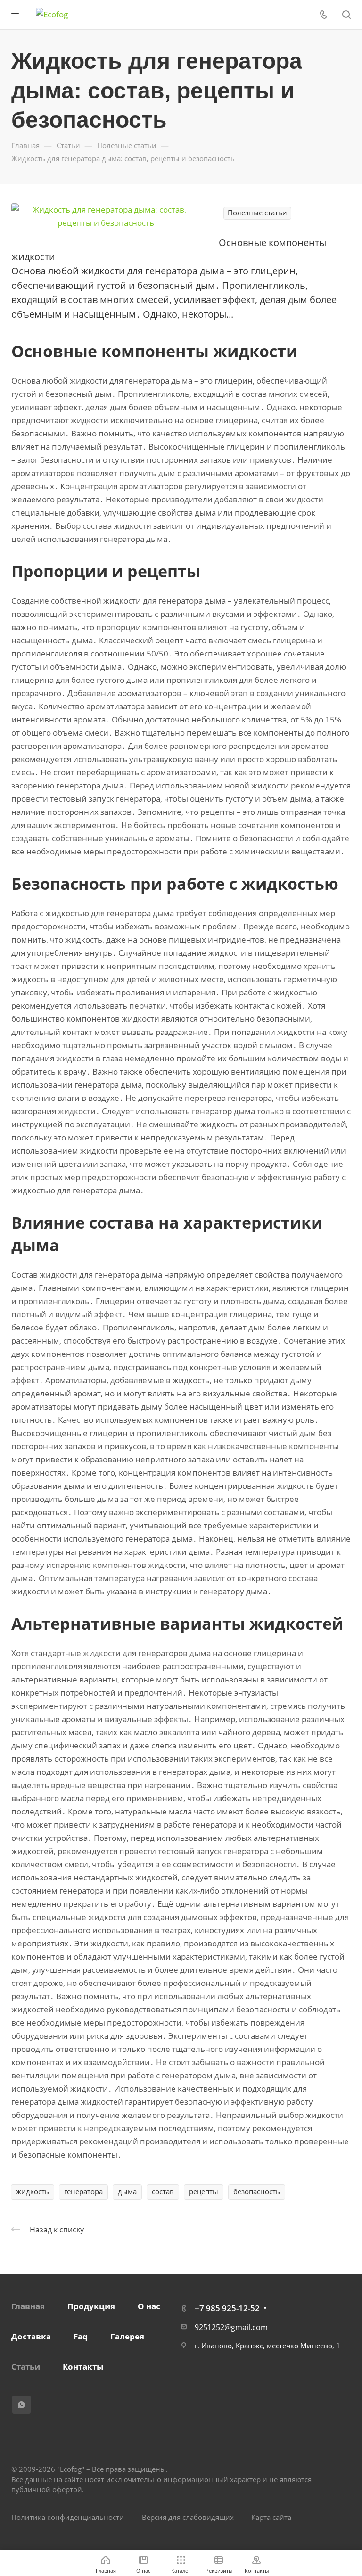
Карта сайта (271, 2517)
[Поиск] (346, 15)
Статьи (26, 2367)
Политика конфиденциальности (68, 2517)
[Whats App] (21, 2405)
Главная (28, 2306)
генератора (83, 2191)
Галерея (127, 2336)
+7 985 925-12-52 (227, 2308)
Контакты (83, 2367)
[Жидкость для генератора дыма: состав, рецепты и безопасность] (106, 215)
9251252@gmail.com (231, 2327)
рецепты (204, 2191)
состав (163, 2191)
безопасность (257, 2191)
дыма (127, 2191)
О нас (149, 2306)
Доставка (31, 2336)
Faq (81, 2336)
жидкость (33, 2191)
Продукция (91, 2306)
